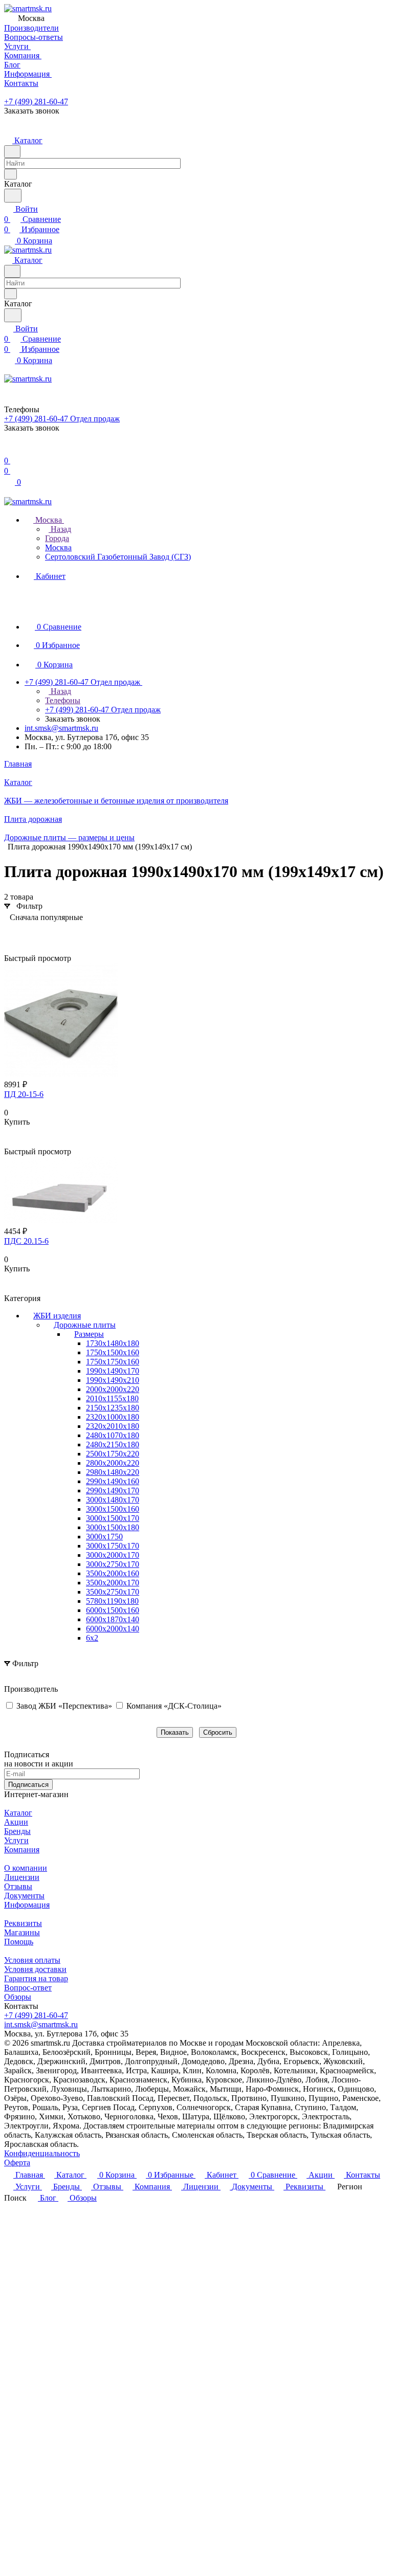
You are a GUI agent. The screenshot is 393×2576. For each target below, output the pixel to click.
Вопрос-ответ (28, 1988)
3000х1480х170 (113, 1500)
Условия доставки (35, 1969)
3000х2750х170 (113, 1564)
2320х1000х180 (113, 1417)
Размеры (89, 1334)
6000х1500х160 (113, 1610)
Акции (16, 1822)
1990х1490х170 (113, 1371)
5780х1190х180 (112, 1601)
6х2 (92, 1638)
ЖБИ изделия (57, 1316)
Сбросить (218, 1732)
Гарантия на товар (36, 1978)
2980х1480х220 (113, 1472)
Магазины (22, 1932)
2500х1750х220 (113, 1454)
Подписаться (28, 1785)
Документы (24, 1896)
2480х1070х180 (113, 1435)
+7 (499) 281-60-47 (36, 102)
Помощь (19, 1942)
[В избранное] (9, 1132)
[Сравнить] (9, 1142)
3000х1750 (104, 1537)
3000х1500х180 (113, 1527)
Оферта (17, 2163)
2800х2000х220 (113, 1463)
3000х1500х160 (113, 1509)
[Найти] (13, 196)
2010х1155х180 (112, 1398)
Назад (60, 529)
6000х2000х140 (113, 1629)
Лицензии (22, 1877)
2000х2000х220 (113, 1389)
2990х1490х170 (113, 1491)
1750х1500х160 (113, 1352)
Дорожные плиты (85, 1325)
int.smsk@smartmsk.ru (61, 728)
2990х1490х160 (113, 1481)
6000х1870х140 (113, 1619)
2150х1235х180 (113, 1408)
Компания (22, 1850)
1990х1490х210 (113, 1380)
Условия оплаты (32, 1960)
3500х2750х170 (113, 1592)
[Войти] (9, 450)
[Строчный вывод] (27, 933)
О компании (26, 1868)
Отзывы (18, 1886)
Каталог (18, 1813)
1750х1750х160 (113, 1362)
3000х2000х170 (113, 1555)
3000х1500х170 (113, 1518)
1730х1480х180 (113, 1343)
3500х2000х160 (113, 1573)
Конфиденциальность (42, 2153)
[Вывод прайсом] (42, 933)
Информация (27, 1905)
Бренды (17, 1831)
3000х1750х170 (113, 1546)
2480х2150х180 (113, 1444)
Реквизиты (23, 1923)
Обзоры (18, 1997)
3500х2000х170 (113, 1583)
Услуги (16, 1840)
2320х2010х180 (113, 1426)
